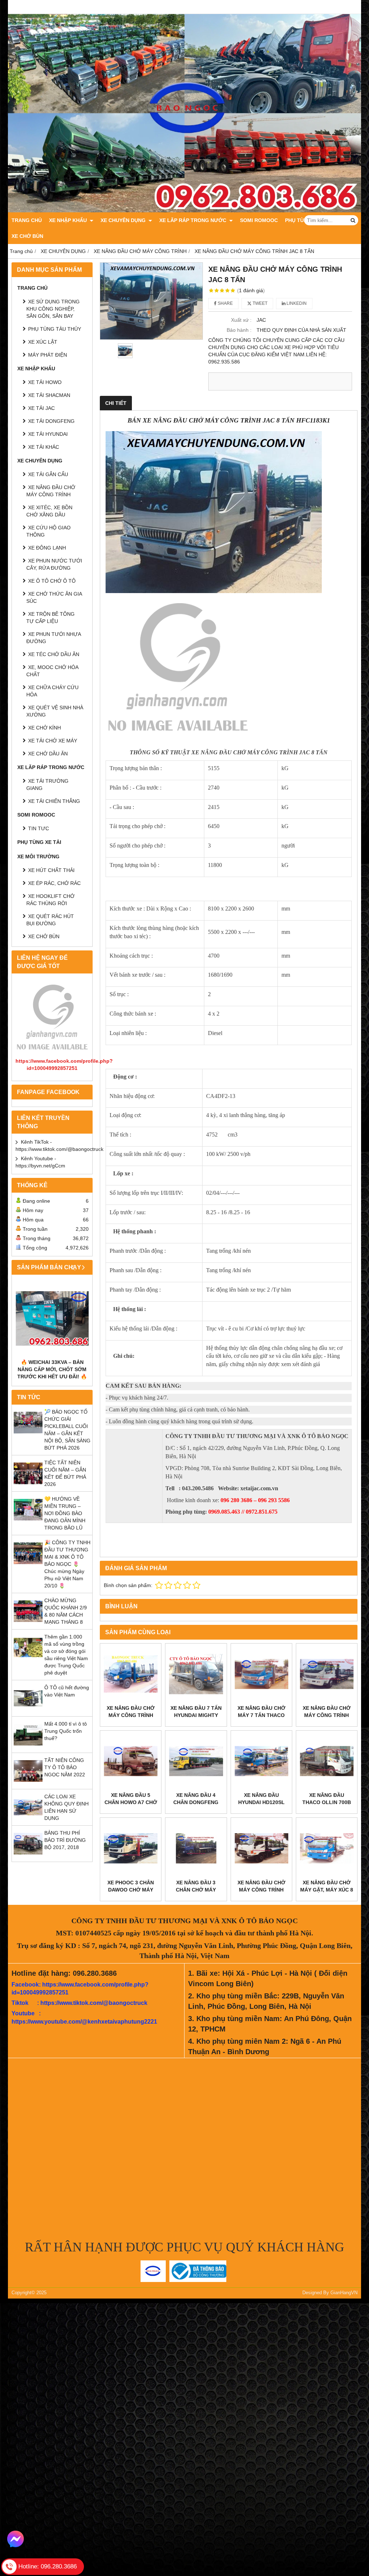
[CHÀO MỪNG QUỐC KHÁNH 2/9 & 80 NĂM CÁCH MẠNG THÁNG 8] (28, 1624)
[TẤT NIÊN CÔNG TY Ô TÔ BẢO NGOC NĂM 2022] (28, 1784)
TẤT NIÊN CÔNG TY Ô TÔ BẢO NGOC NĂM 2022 (65, 1767)
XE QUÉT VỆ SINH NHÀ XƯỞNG (55, 711)
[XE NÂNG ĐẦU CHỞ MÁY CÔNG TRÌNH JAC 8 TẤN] (151, 301)
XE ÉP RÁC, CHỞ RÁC (54, 883)
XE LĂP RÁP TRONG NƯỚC (194, 220)
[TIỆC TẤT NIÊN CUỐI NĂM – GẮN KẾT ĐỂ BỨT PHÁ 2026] (28, 1486)
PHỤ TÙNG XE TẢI (39, 842)
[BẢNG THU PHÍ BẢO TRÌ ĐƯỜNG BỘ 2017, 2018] (28, 1856)
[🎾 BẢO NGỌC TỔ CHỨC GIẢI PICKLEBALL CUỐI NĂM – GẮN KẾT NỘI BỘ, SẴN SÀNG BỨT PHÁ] (28, 1435)
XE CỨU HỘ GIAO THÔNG (48, 531)
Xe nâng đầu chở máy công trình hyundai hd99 (261, 1890)
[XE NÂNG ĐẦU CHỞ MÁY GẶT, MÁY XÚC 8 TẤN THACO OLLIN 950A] (327, 1848)
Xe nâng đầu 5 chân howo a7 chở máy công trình (131, 1802)
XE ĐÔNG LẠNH (47, 548)
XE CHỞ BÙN (27, 236)
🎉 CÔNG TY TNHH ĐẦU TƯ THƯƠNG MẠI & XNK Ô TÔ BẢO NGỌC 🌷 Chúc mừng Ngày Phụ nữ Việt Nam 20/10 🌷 (67, 1564)
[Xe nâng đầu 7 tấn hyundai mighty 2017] (196, 1674)
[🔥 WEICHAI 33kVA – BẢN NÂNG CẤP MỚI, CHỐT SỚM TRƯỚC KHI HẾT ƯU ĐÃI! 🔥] (52, 1318)
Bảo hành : (239, 330)
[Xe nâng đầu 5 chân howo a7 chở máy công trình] (131, 1761)
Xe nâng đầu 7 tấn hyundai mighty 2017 (196, 1715)
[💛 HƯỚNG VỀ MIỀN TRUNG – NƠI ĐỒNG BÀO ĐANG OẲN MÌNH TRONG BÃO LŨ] (28, 1522)
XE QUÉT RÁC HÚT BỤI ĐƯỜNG (50, 920)
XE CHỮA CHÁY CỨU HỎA (52, 691)
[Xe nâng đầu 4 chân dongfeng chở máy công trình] (196, 1761)
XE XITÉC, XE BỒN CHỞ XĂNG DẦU (49, 511)
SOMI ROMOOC (259, 220)
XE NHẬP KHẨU (69, 220)
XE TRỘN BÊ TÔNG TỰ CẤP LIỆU (50, 618)
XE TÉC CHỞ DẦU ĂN (54, 654)
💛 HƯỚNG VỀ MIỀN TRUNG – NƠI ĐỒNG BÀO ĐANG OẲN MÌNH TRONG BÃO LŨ (65, 1513)
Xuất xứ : (241, 320)
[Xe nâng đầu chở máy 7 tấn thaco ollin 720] (261, 1674)
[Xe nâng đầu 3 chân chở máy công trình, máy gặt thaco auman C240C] (196, 1848)
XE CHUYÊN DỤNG (124, 220)
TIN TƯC (39, 828)
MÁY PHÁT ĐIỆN (48, 355)
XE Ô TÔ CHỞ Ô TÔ (52, 581)
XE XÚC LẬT (43, 342)
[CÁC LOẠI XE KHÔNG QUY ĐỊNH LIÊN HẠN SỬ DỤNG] (28, 1820)
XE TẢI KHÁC (44, 447)
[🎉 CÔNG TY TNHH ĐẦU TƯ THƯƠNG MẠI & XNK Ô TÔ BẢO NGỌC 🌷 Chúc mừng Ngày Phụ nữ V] (28, 1566)
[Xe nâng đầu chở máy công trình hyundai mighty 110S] (131, 1674)
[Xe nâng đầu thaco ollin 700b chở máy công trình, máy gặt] (327, 1761)
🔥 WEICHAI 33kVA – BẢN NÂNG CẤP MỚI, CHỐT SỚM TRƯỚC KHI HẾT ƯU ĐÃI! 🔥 (52, 1369)
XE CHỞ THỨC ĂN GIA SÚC (54, 597)
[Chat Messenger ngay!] (15, 2539)
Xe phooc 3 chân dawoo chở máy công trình (131, 1890)
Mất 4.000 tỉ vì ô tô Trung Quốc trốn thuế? (66, 1731)
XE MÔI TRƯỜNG (38, 857)
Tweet (259, 303)
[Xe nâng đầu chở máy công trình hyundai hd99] (261, 1848)
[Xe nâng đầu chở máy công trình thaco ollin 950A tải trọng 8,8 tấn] (327, 1674)
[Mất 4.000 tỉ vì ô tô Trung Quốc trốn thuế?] (28, 1747)
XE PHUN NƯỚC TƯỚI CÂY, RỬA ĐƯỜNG (54, 564)
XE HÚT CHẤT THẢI (51, 870)
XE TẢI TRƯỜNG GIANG (47, 785)
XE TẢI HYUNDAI (48, 434)
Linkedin (296, 303)
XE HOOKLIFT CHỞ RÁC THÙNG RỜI (50, 900)
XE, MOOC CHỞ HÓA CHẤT (52, 671)
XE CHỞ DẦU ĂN (48, 754)
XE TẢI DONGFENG (51, 421)
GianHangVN (344, 2293)
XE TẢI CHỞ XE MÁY (53, 741)
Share (225, 303)
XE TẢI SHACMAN (49, 395)
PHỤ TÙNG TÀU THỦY (55, 329)
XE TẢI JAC (41, 408)
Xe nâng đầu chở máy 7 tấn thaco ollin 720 (261, 1715)
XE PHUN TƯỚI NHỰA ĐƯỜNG (54, 638)
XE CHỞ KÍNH (45, 728)
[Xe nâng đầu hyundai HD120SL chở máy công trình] (261, 1761)
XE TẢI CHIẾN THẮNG (54, 801)
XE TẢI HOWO (45, 382)
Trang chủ (27, 220)
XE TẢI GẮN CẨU (48, 474)
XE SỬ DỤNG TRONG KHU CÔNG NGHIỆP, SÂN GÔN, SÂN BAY (53, 309)
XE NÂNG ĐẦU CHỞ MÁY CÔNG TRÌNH (51, 491)
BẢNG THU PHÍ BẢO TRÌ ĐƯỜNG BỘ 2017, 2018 (65, 1840)
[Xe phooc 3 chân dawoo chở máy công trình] (131, 1848)
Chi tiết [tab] (116, 403)
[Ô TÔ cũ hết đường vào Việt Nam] (28, 1711)
